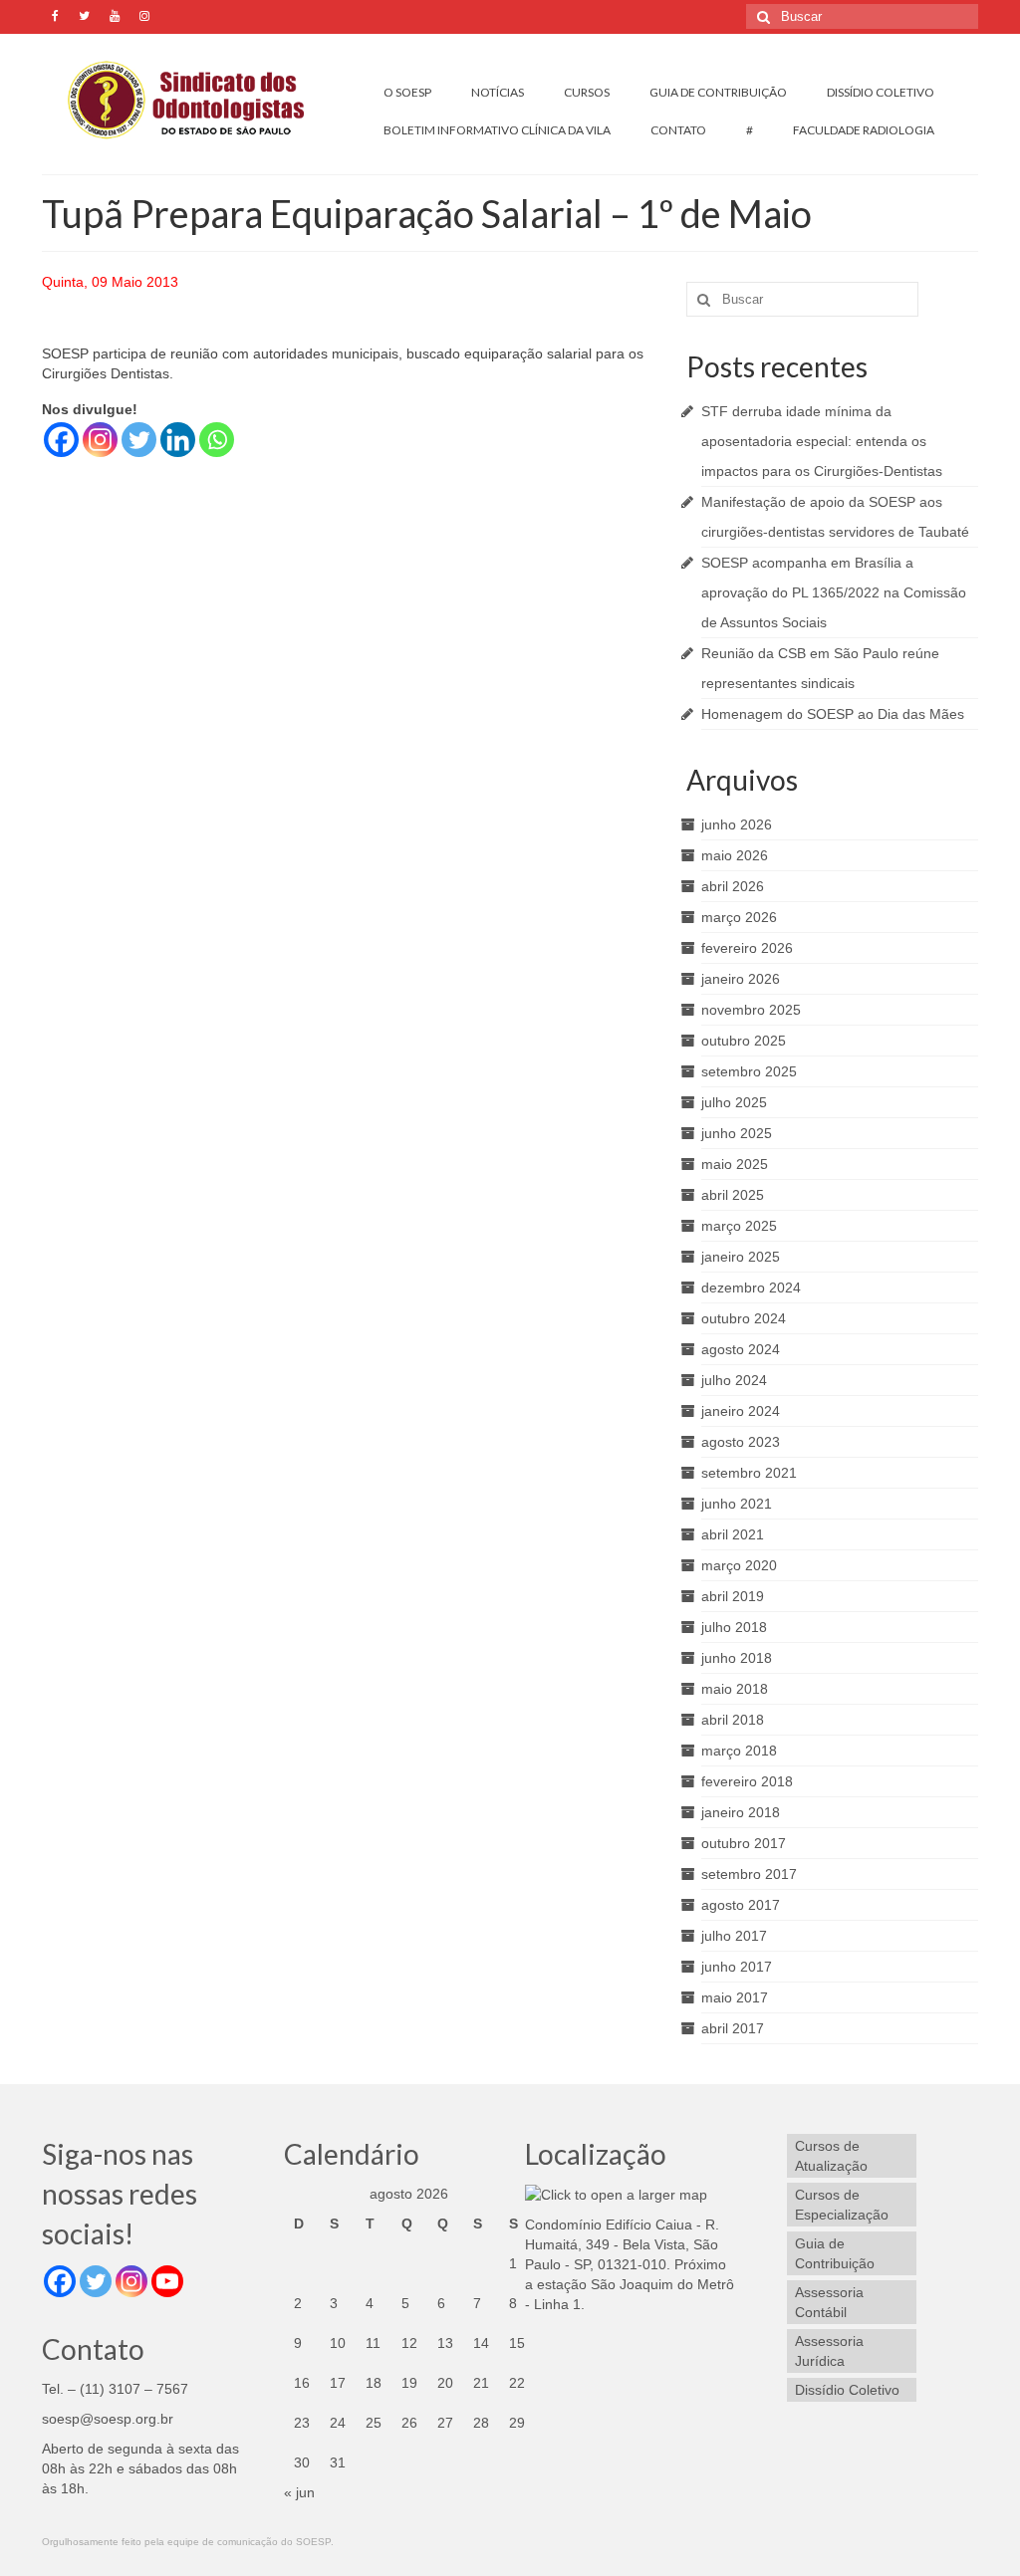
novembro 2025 (751, 1010)
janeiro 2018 (741, 1812)
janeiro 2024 (741, 1411)
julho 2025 (734, 1102)
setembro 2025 (749, 1071)
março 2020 (739, 1565)
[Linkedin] (178, 440)
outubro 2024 (744, 1318)
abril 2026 (733, 886)
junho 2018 (737, 1658)
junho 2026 (737, 824)
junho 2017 (737, 1967)
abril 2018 (733, 1720)
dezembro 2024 (751, 1288)
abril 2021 (733, 1534)
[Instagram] (100, 440)
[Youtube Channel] (167, 2281)
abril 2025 (733, 1195)
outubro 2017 (744, 1843)
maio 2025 (735, 1164)
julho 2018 (734, 1627)
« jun (299, 2492)
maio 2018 (735, 1689)
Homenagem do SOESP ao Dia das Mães (833, 714)
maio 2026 (735, 855)
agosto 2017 (741, 1905)
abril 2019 (733, 1596)
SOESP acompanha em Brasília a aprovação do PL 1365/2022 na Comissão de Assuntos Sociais (834, 592)
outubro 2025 (744, 1041)
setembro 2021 (749, 1473)
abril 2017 (733, 2028)
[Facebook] (61, 440)
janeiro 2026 (741, 979)
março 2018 (739, 1751)
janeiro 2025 (741, 1257)
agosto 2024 (741, 1349)
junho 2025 (737, 1133)
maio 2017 (735, 1997)
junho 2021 (737, 1504)
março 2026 (739, 917)
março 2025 (739, 1226)
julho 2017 (734, 1936)
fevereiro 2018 (747, 1781)
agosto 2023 (741, 1442)
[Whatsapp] (217, 440)
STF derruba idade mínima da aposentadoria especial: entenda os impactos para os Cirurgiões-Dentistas (822, 441)
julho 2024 (734, 1380)
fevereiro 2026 (747, 948)
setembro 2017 (749, 1874)
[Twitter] (139, 440)
